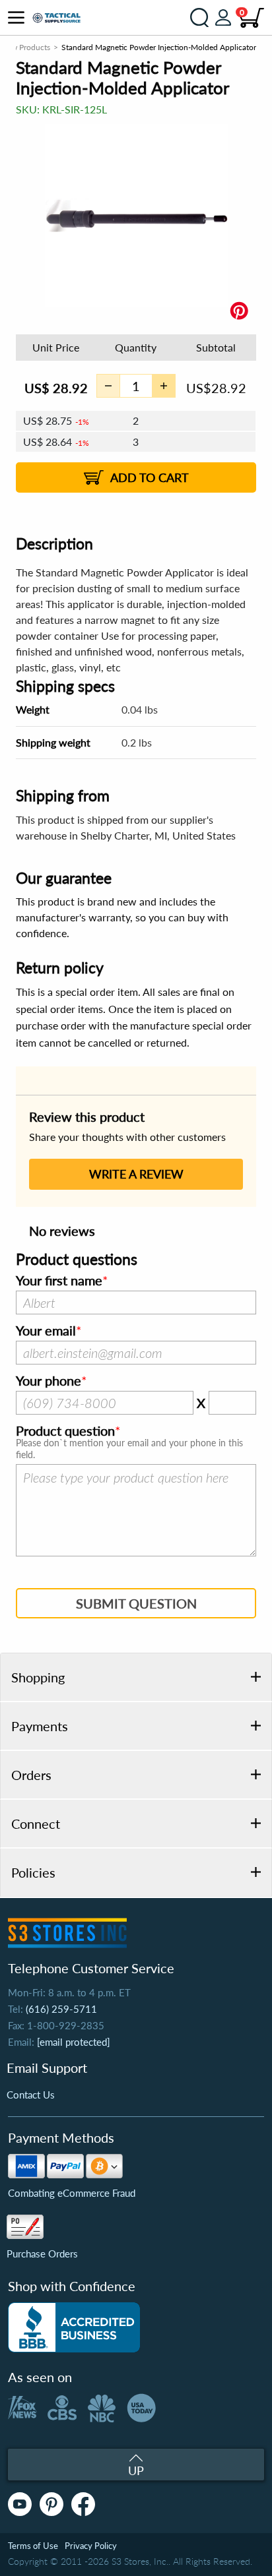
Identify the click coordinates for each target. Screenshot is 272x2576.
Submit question (136, 1603)
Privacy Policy (91, 2546)
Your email (46, 1331)
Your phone (49, 1381)
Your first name (59, 1281)
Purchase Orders (42, 2254)
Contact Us (31, 2095)
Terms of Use (33, 2546)
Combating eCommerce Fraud (72, 2193)
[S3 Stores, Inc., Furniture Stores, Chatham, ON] (74, 2327)
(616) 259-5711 (61, 2009)
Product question (65, 1431)
